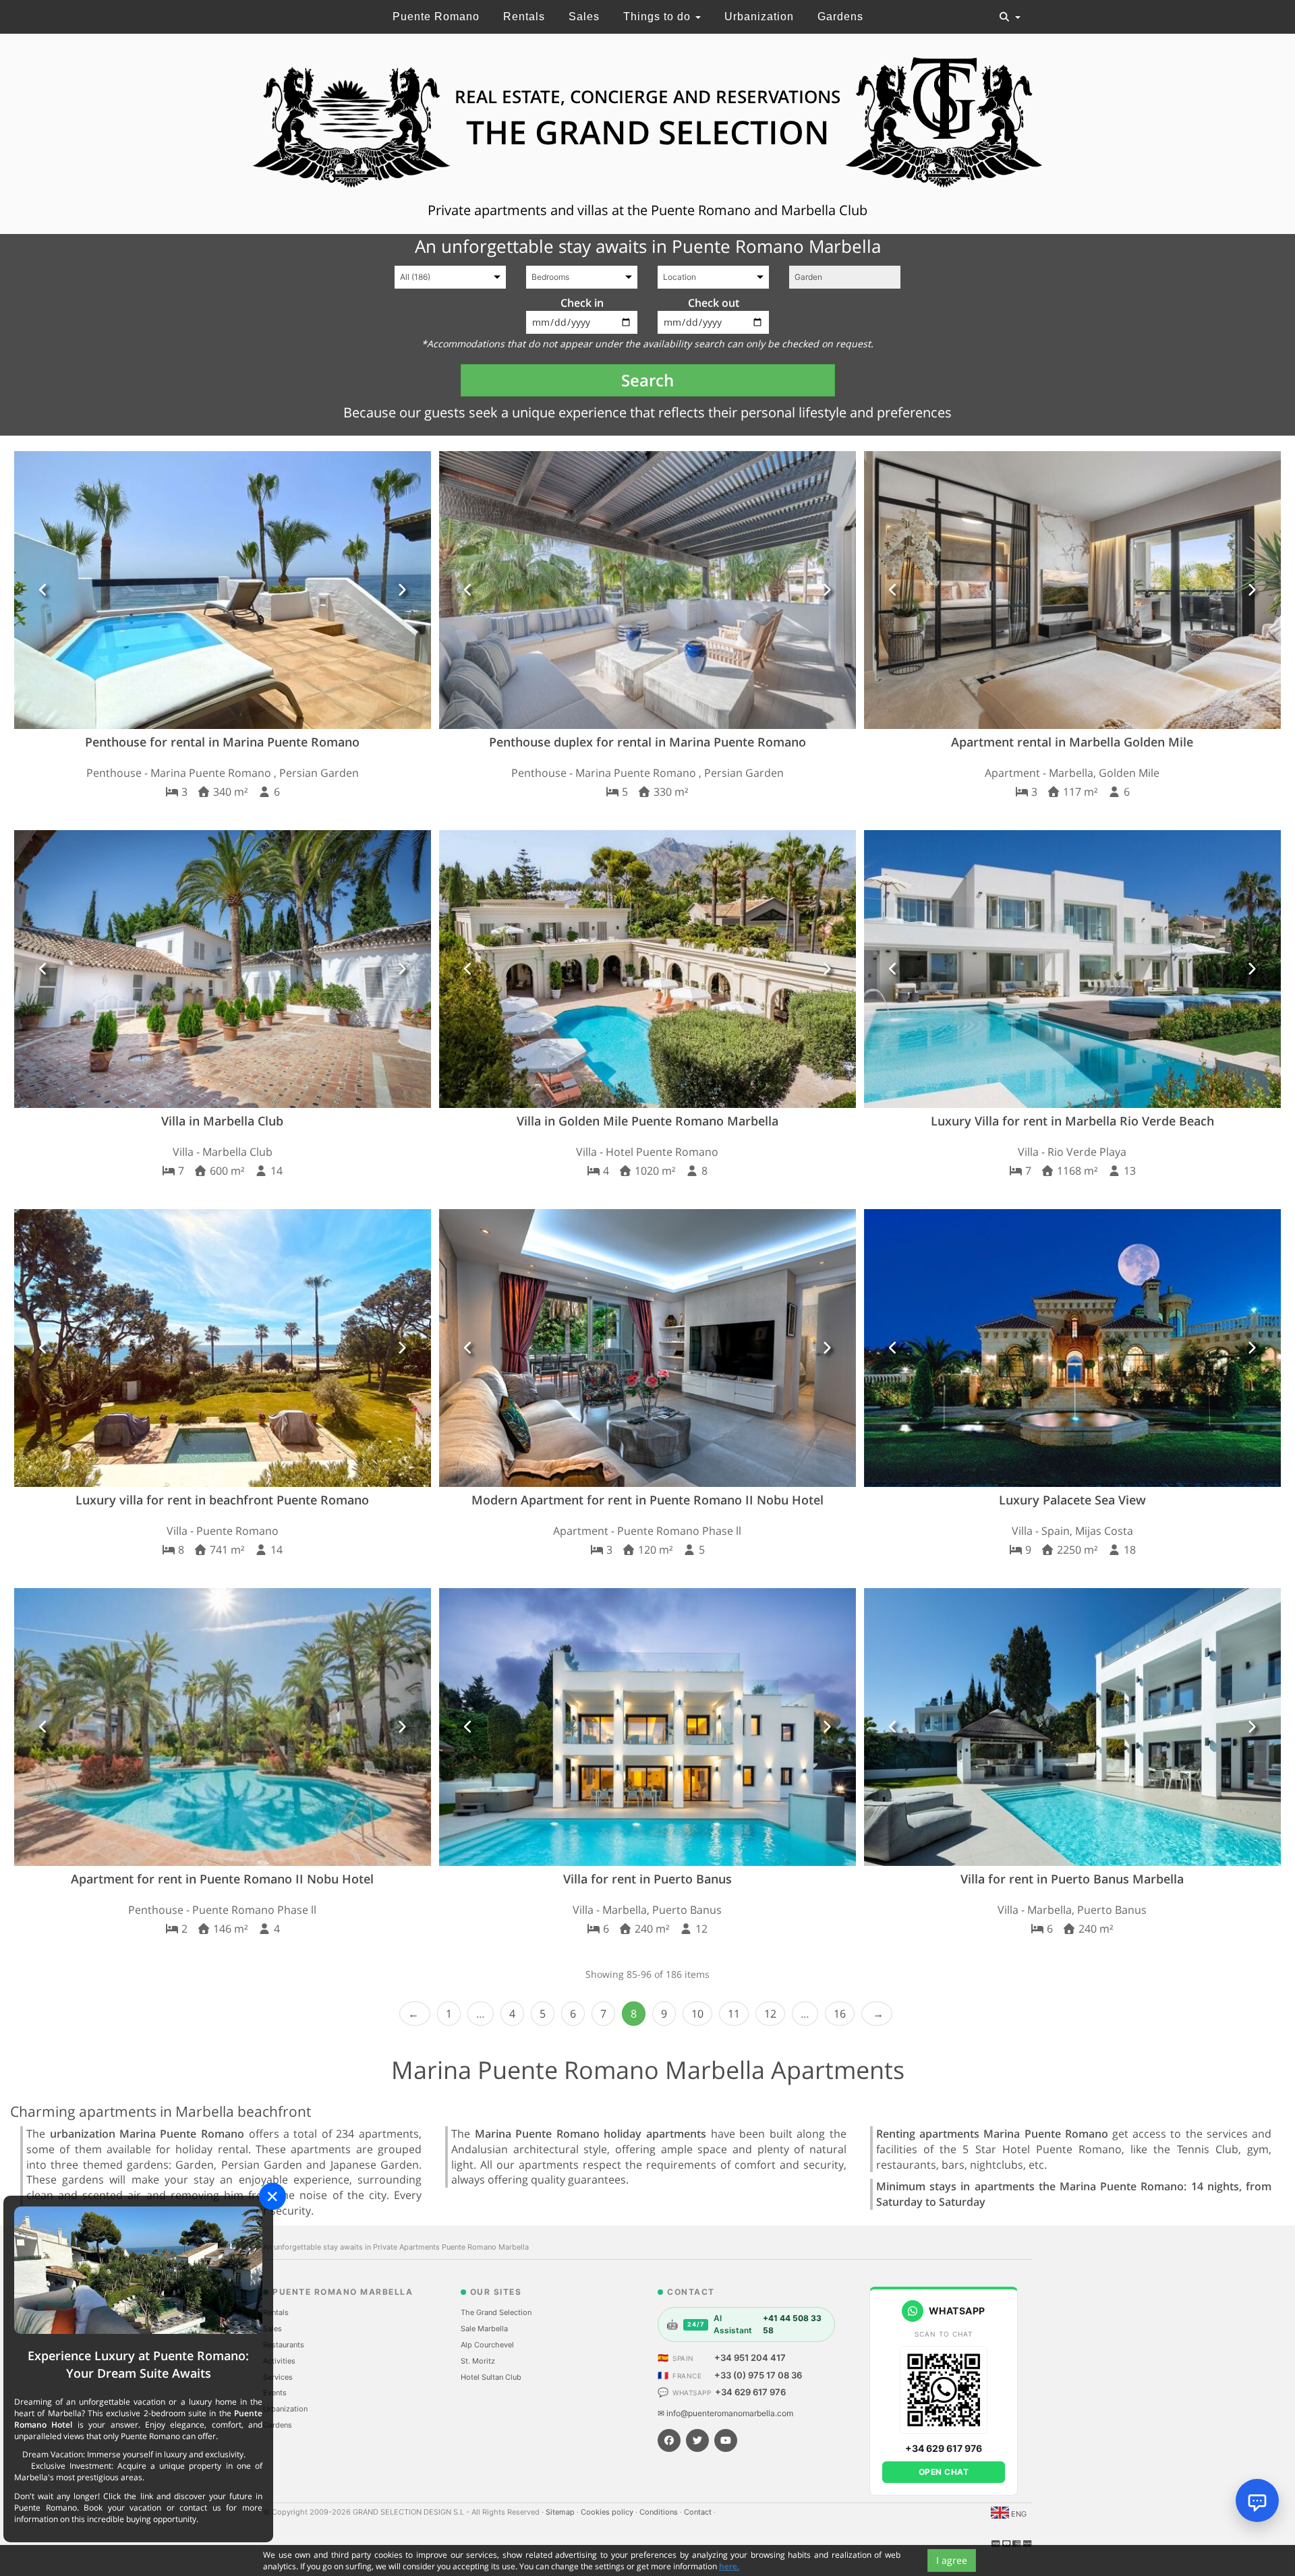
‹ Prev (415, 2014)
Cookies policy (608, 2512)
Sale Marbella (484, 2329)
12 (770, 2014)
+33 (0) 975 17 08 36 (758, 2375)
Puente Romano (436, 17)
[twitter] (697, 2440)
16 (840, 2014)
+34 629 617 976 (750, 2392)
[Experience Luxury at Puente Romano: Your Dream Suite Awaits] (138, 2270)
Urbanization (759, 17)
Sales (584, 17)
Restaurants (284, 2345)
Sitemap (561, 2512)
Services (278, 2377)
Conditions (660, 2512)
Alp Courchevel (487, 2345)
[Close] (272, 2196)
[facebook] (669, 2440)
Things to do (659, 17)
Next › (877, 2014)
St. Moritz (478, 2361)
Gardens (840, 17)
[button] (44, 590)
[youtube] (726, 2440)
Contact (699, 2512)
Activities (279, 2361)
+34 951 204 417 (750, 2358)
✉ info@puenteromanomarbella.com (725, 2413)
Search (647, 380)
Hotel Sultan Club (491, 2377)
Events (275, 2393)
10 (697, 2014)
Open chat (944, 2472)
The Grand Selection (496, 2312)
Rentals (524, 17)
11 (734, 2014)
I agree (952, 2560)
